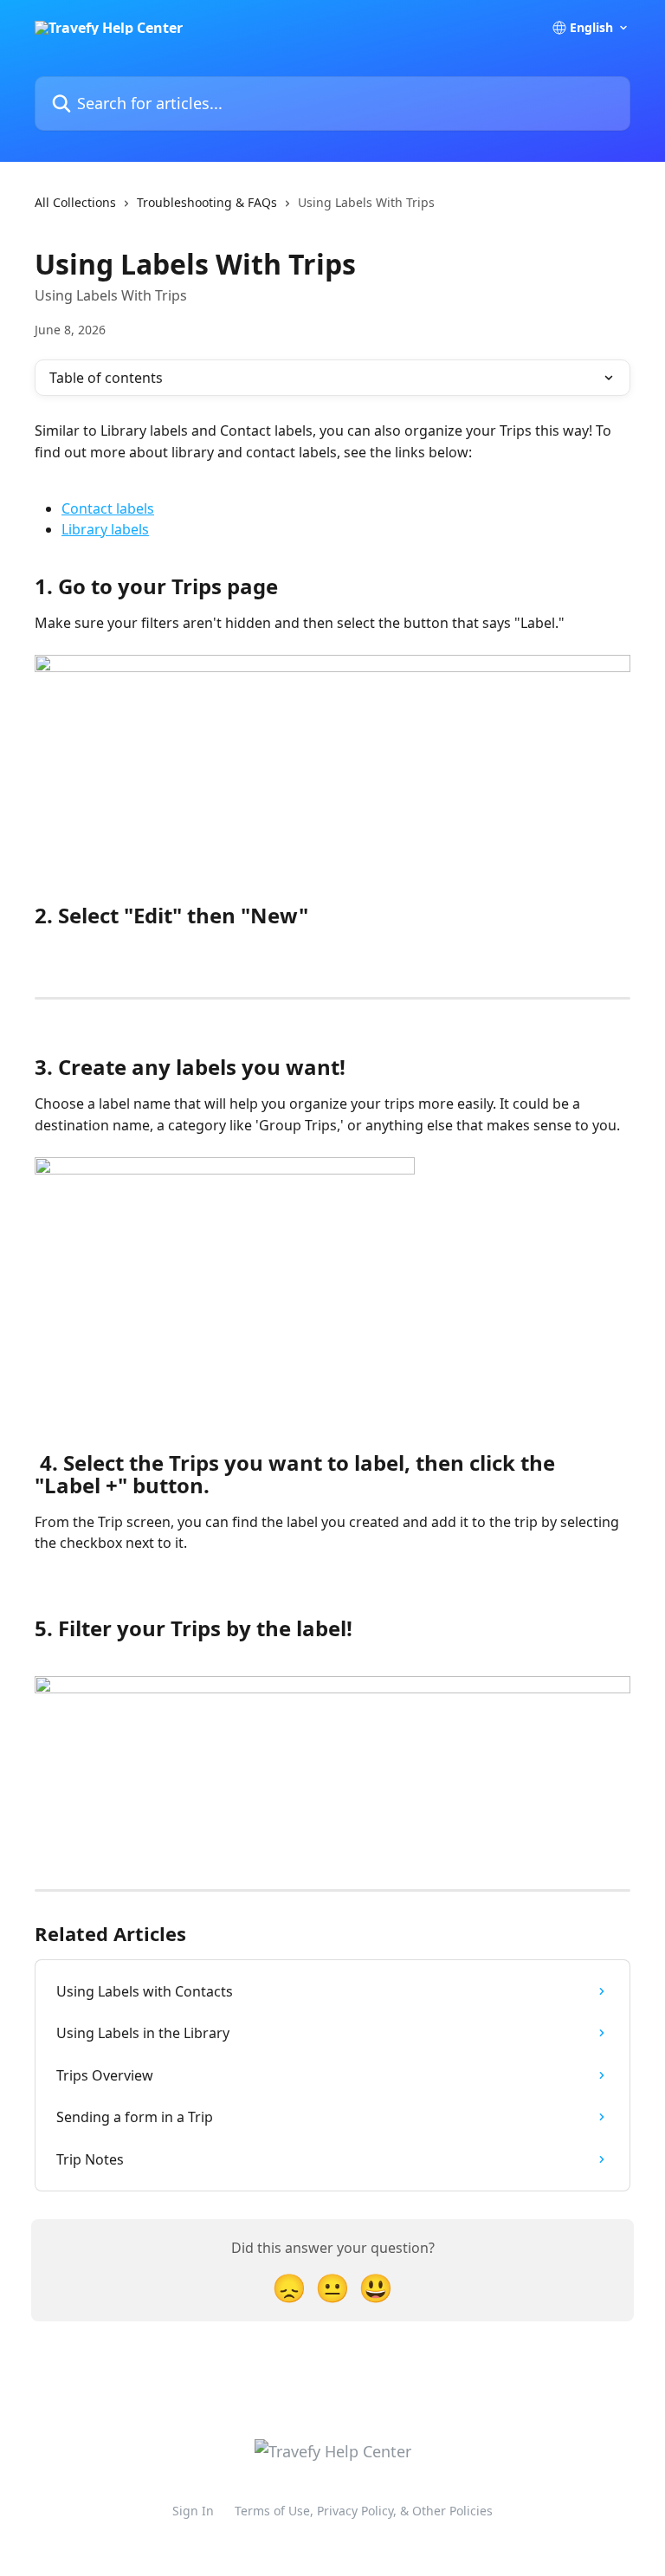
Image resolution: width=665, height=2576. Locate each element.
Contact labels (108, 508)
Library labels (105, 529)
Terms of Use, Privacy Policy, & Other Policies (364, 2511)
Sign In (193, 2511)
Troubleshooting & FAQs (207, 202)
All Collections (75, 202)
